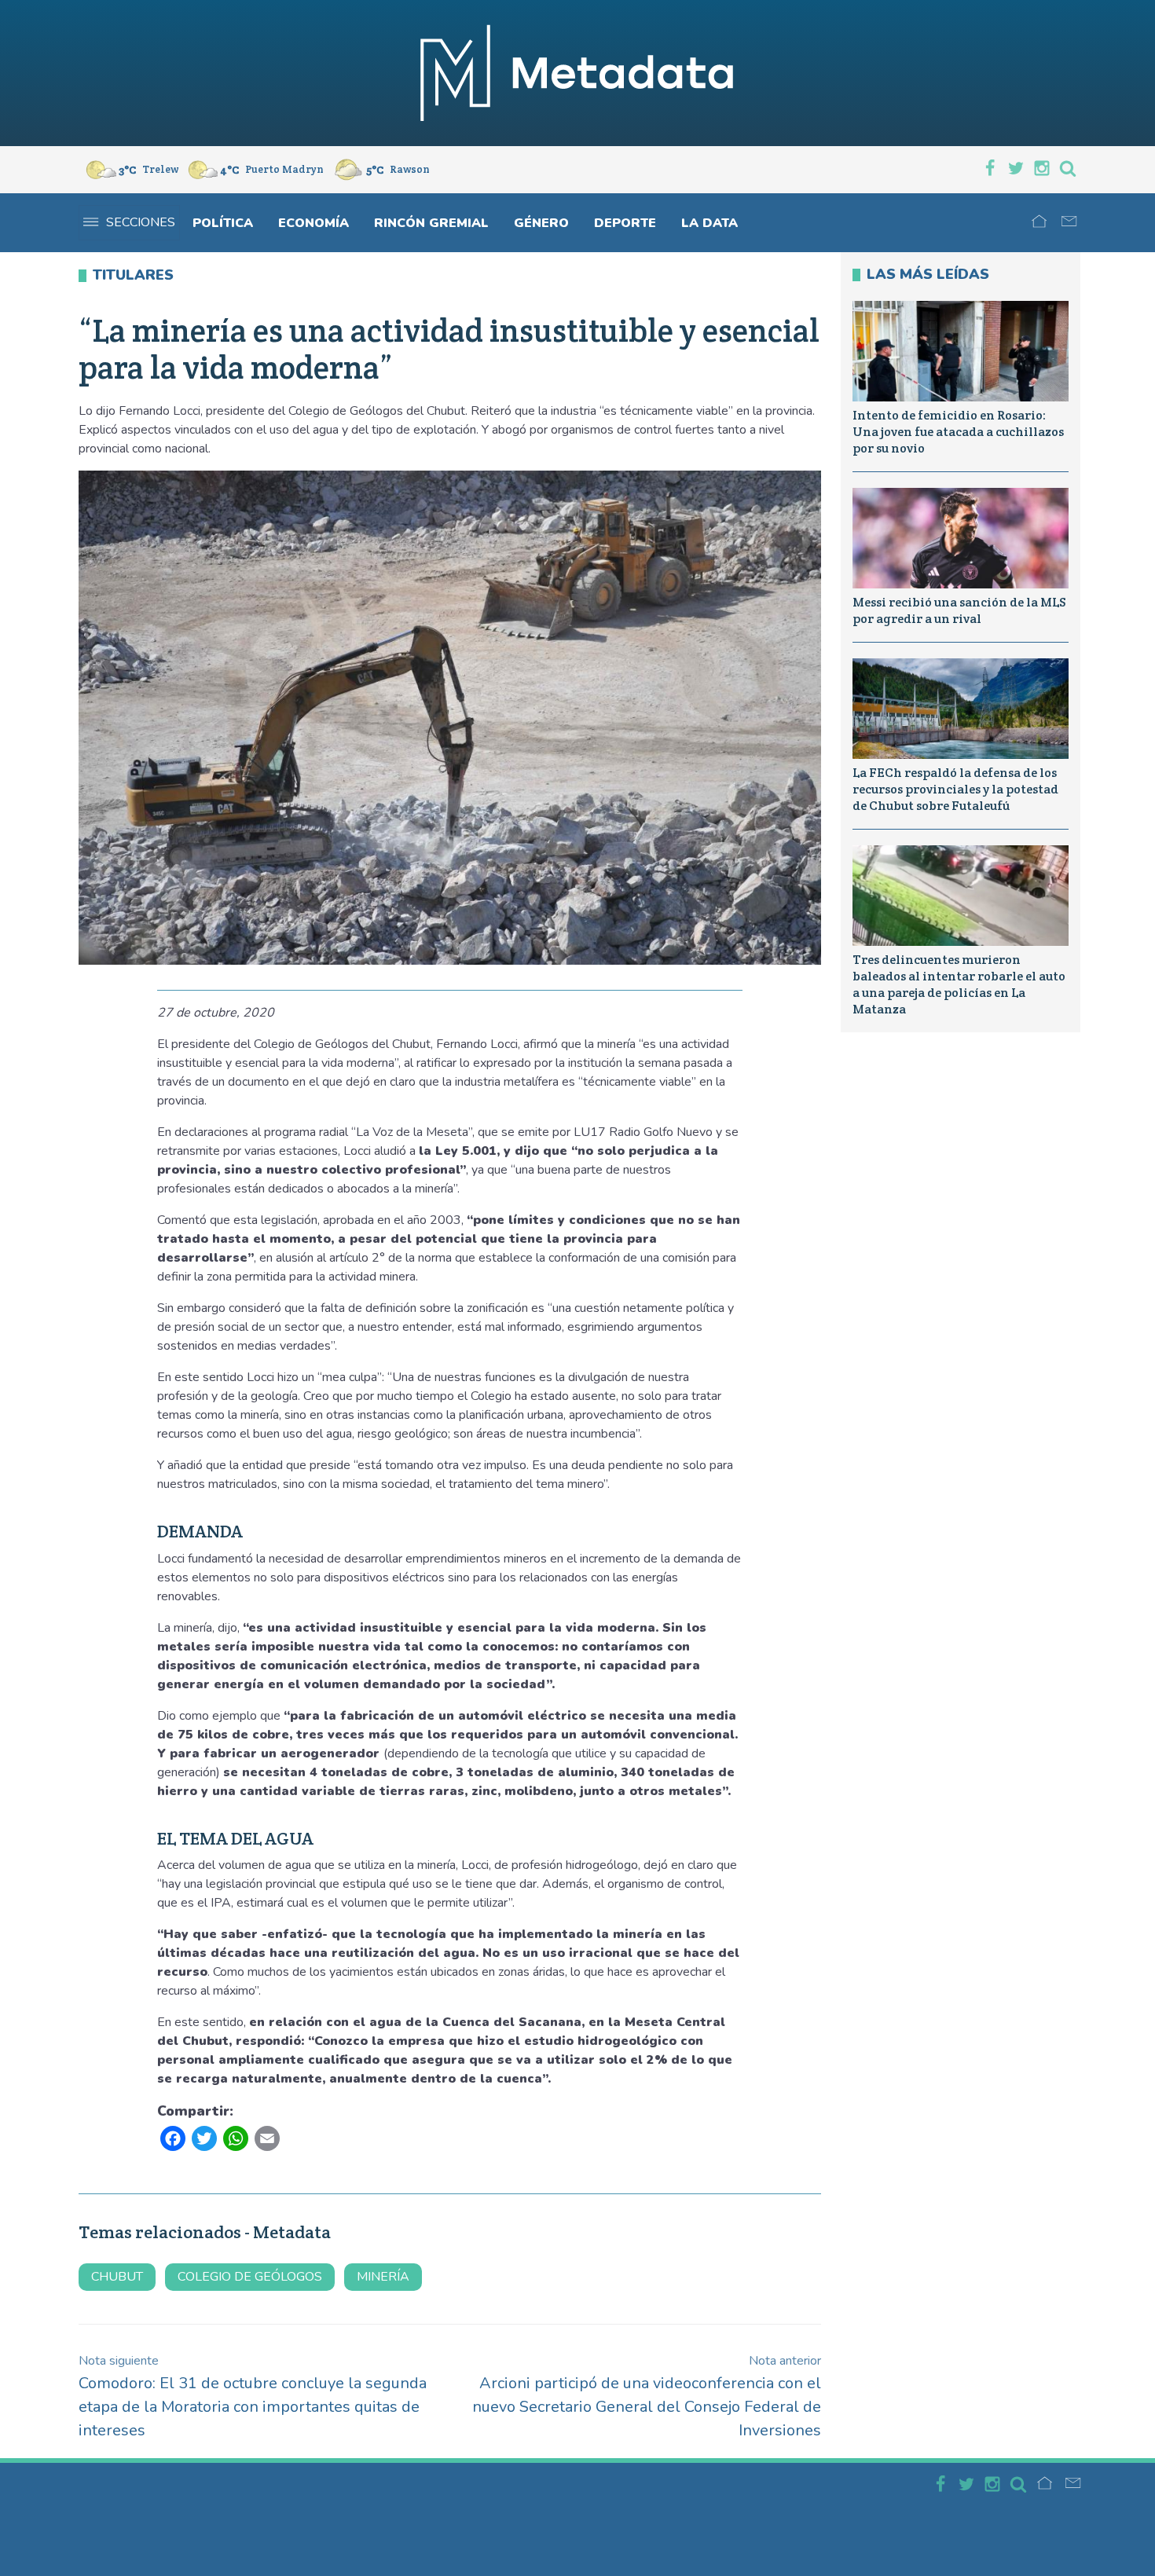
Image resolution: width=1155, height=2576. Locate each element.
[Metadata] (577, 73)
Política (223, 223)
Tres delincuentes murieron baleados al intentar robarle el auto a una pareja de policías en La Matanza (959, 984)
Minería (383, 2277)
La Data (709, 223)
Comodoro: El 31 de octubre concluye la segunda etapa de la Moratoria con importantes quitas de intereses (253, 2396)
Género (541, 223)
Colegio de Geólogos (250, 2277)
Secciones (141, 222)
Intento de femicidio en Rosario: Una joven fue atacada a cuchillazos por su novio (958, 432)
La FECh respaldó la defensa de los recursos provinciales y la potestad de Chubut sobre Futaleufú (955, 789)
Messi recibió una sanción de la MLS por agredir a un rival (959, 610)
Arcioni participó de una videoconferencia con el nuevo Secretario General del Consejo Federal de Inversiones (647, 2396)
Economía (313, 223)
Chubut (117, 2277)
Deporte (625, 223)
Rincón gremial (431, 223)
